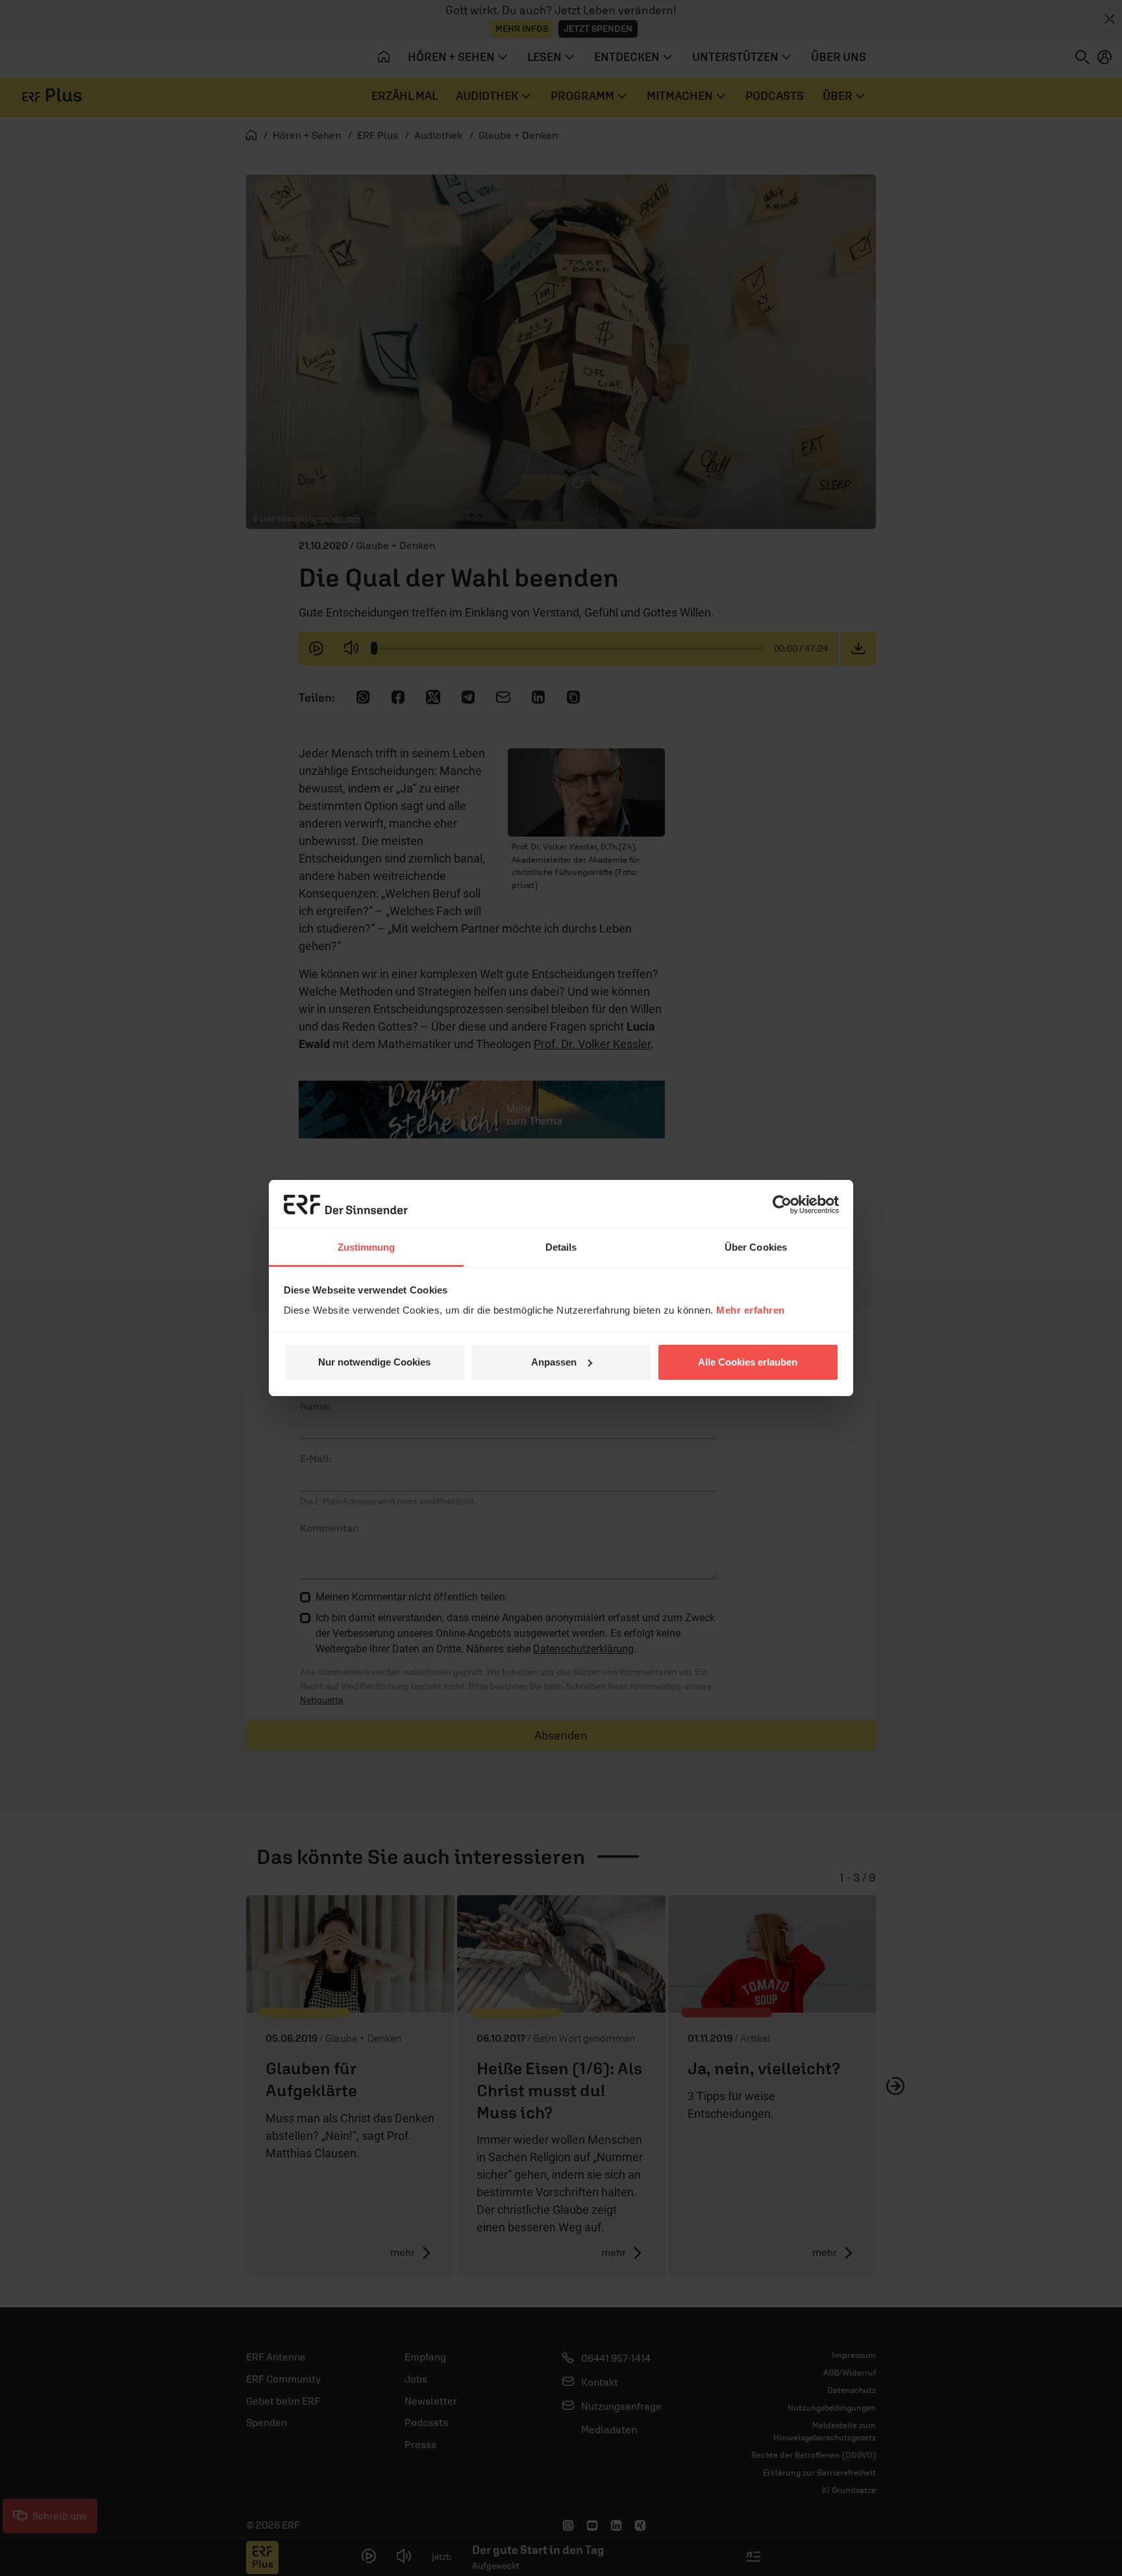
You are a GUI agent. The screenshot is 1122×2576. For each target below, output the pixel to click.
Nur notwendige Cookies (374, 1362)
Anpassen (554, 1362)
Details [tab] (561, 1247)
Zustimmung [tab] (367, 1247)
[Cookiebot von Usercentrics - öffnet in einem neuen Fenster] (782, 1205)
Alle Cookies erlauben (748, 1362)
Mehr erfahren (751, 1310)
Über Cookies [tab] (756, 1247)
